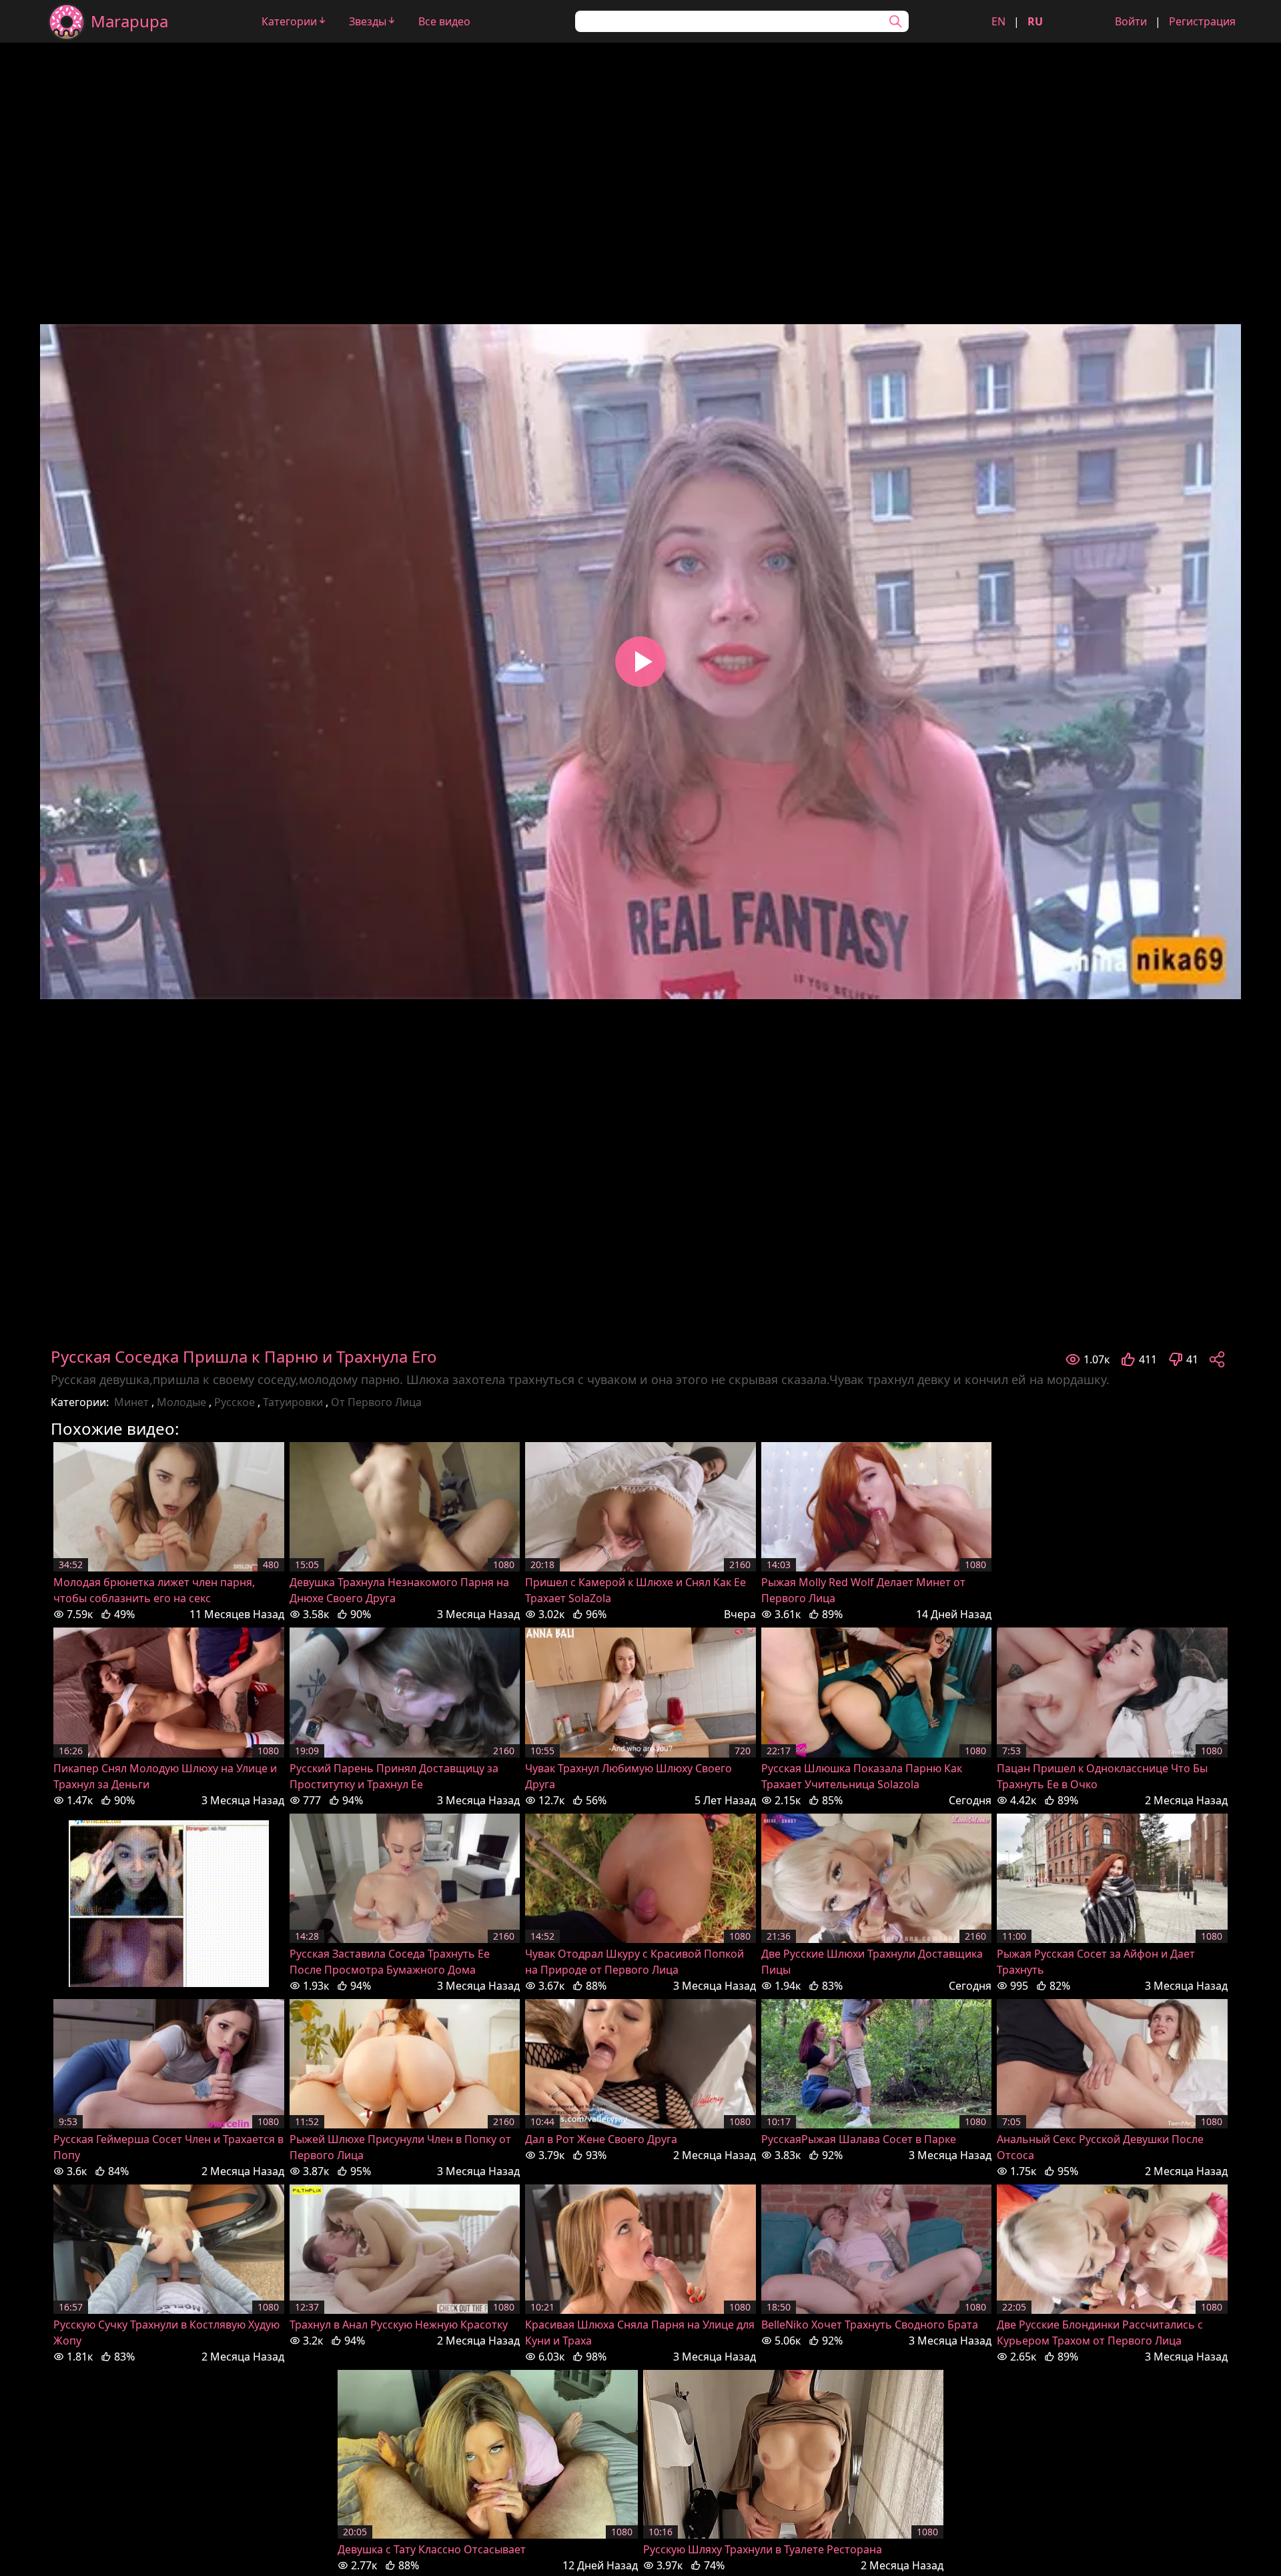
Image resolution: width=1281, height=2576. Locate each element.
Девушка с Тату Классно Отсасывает (432, 2549)
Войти (1131, 21)
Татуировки (293, 1402)
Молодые (181, 1402)
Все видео (444, 21)
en (998, 21)
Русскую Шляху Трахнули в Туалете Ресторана (763, 2549)
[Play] (640, 662)
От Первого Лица (376, 1402)
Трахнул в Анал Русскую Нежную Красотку (399, 2325)
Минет (131, 1402)
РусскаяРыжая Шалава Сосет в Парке (859, 2139)
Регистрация (1202, 21)
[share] (1217, 1359)
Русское (235, 1402)
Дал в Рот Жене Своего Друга (601, 2139)
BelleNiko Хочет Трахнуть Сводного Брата (870, 2325)
